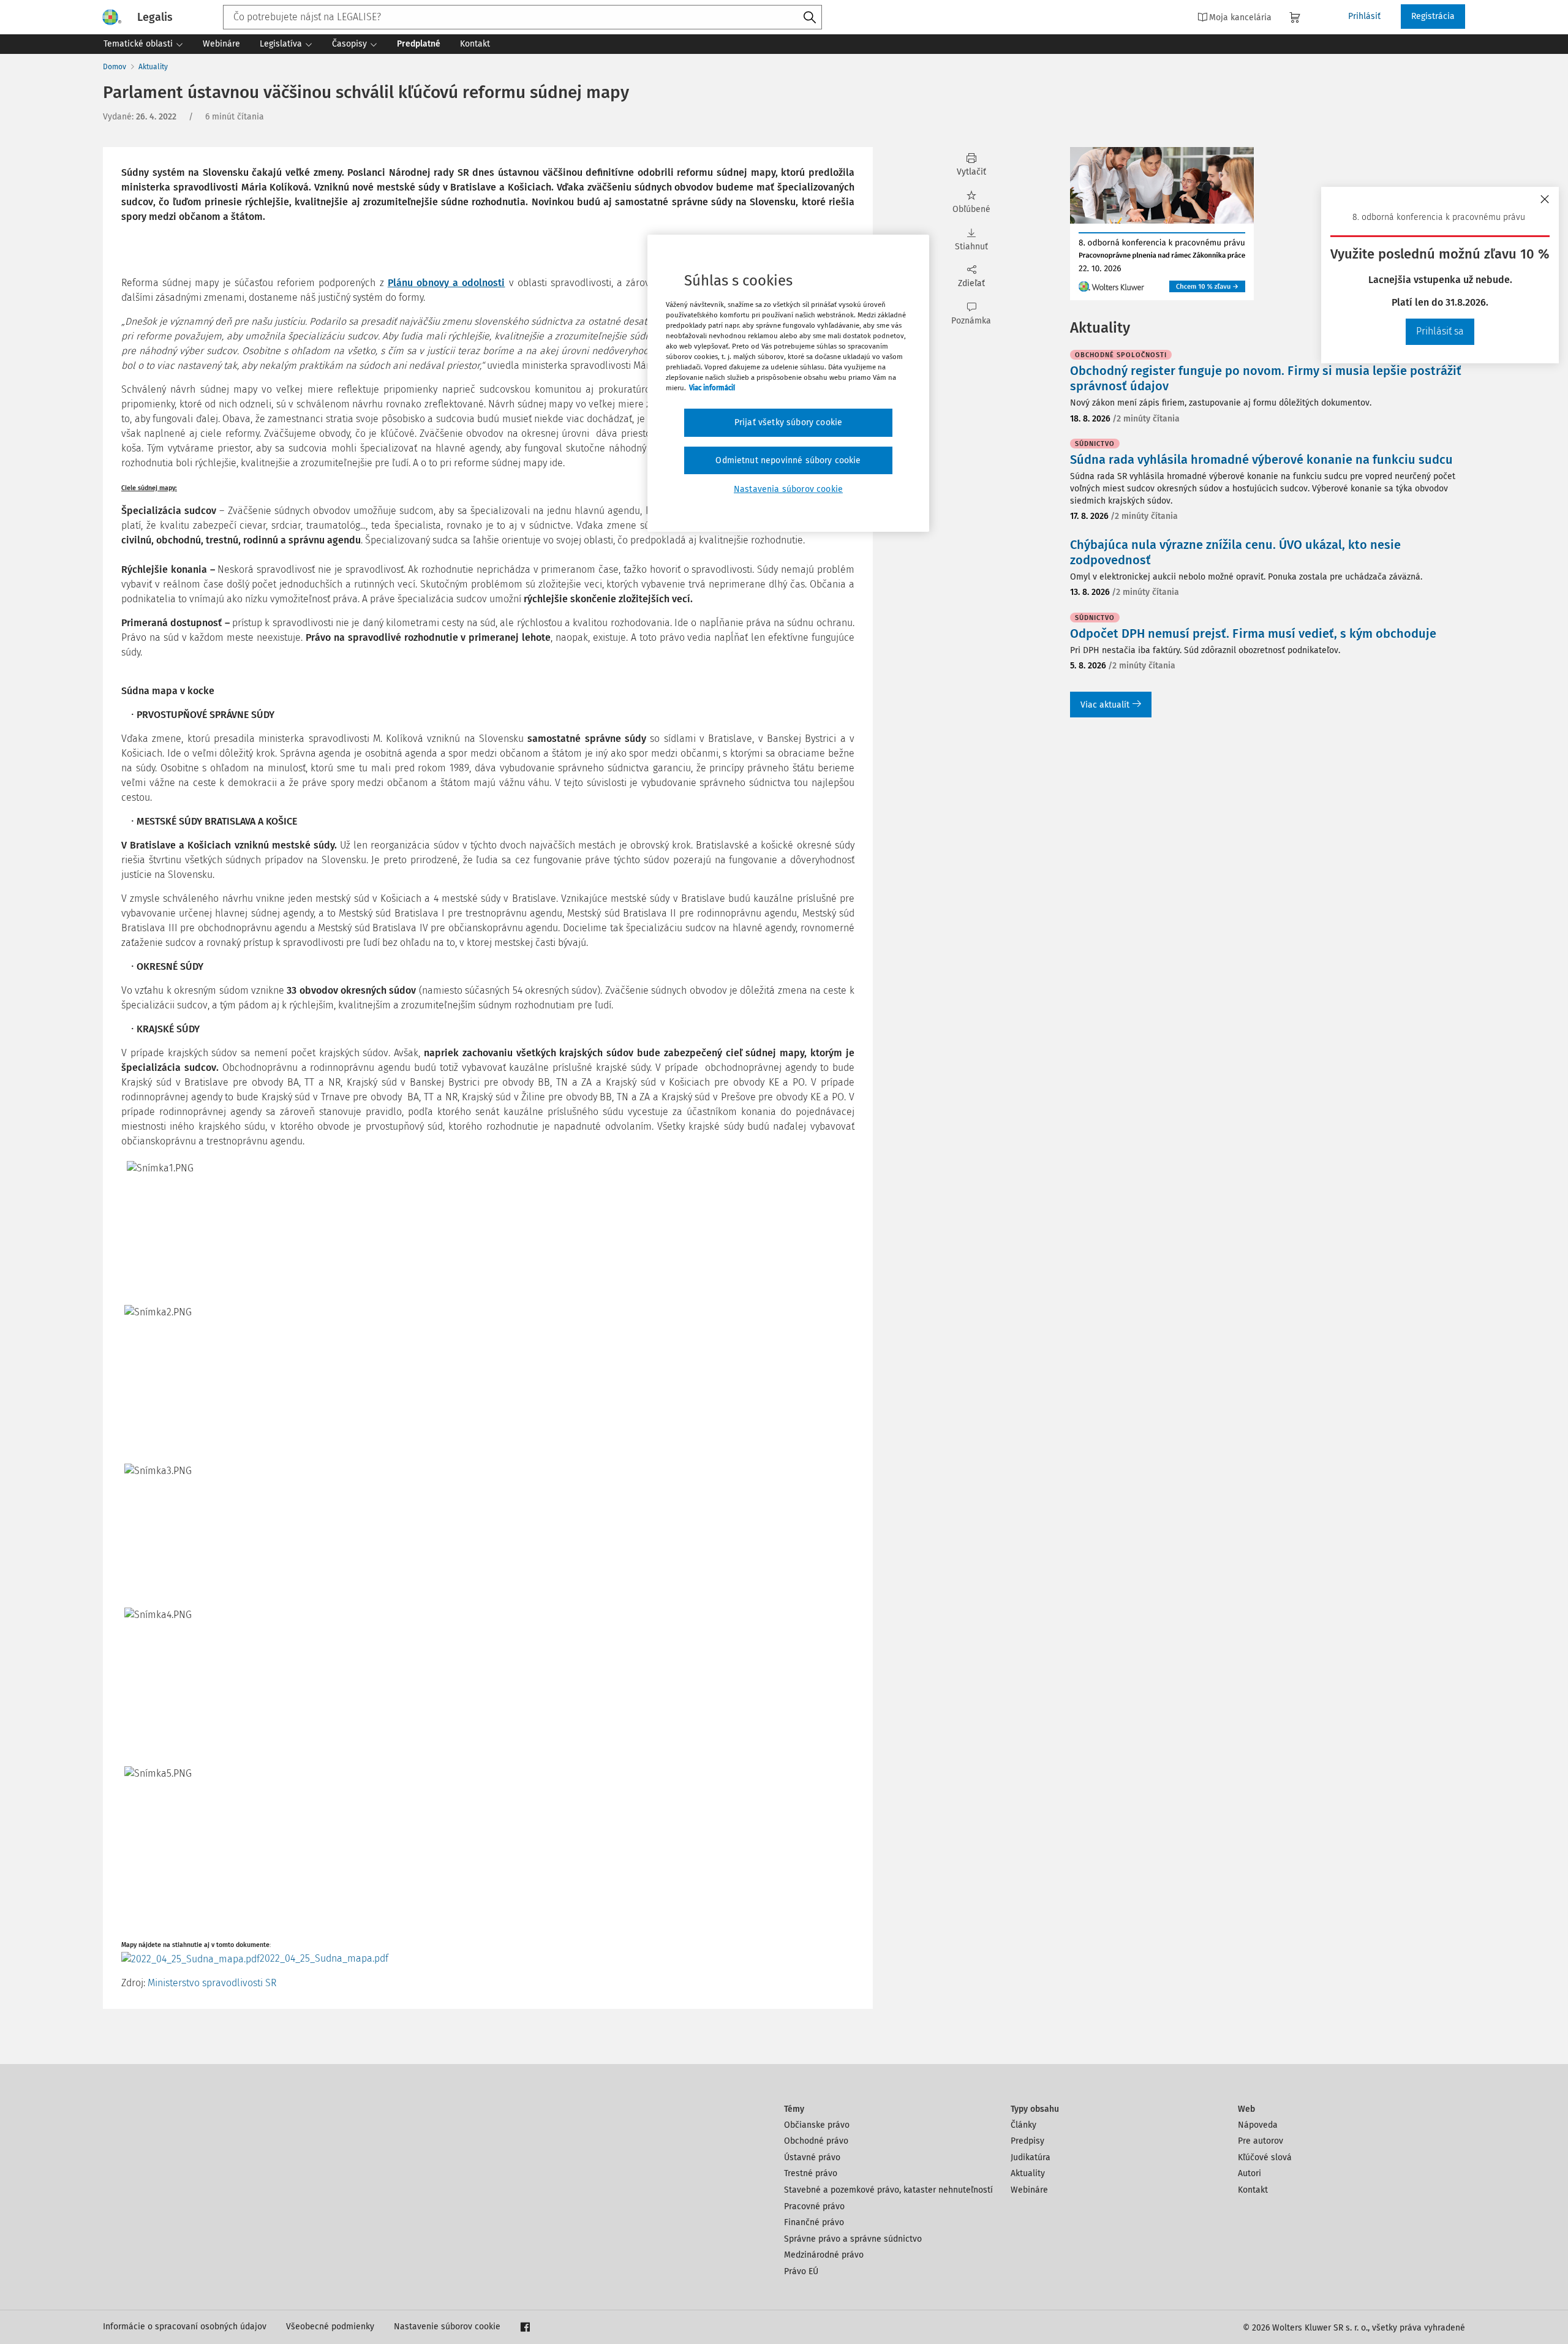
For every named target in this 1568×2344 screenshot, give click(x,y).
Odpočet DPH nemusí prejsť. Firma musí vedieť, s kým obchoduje (1253, 633)
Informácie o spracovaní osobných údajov (185, 2327)
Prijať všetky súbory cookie (788, 422)
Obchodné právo (816, 2141)
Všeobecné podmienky (330, 2327)
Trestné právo (811, 2173)
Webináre (1029, 2190)
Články (1023, 2125)
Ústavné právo (812, 2157)
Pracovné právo (814, 2206)
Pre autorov (1261, 2141)
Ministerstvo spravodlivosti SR (212, 1983)
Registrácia (1433, 16)
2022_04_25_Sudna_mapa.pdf (324, 1958)
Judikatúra (1031, 2157)
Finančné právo (814, 2222)
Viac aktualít (1105, 705)
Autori (1249, 2173)
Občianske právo (817, 2125)
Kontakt (1253, 2190)
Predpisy (1027, 2141)
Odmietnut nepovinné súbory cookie (788, 460)
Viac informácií (712, 388)
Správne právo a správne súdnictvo (853, 2239)
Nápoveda (1258, 2125)
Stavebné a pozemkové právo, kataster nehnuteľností (888, 2190)
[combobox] (522, 17)
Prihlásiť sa (1440, 331)
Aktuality (153, 67)
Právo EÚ (801, 2271)
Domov (115, 67)
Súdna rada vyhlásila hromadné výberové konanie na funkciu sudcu (1261, 459)
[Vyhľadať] (810, 18)
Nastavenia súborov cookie (788, 489)
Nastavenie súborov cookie (447, 2327)
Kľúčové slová (1265, 2157)
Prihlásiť (1364, 16)
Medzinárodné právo (824, 2255)
